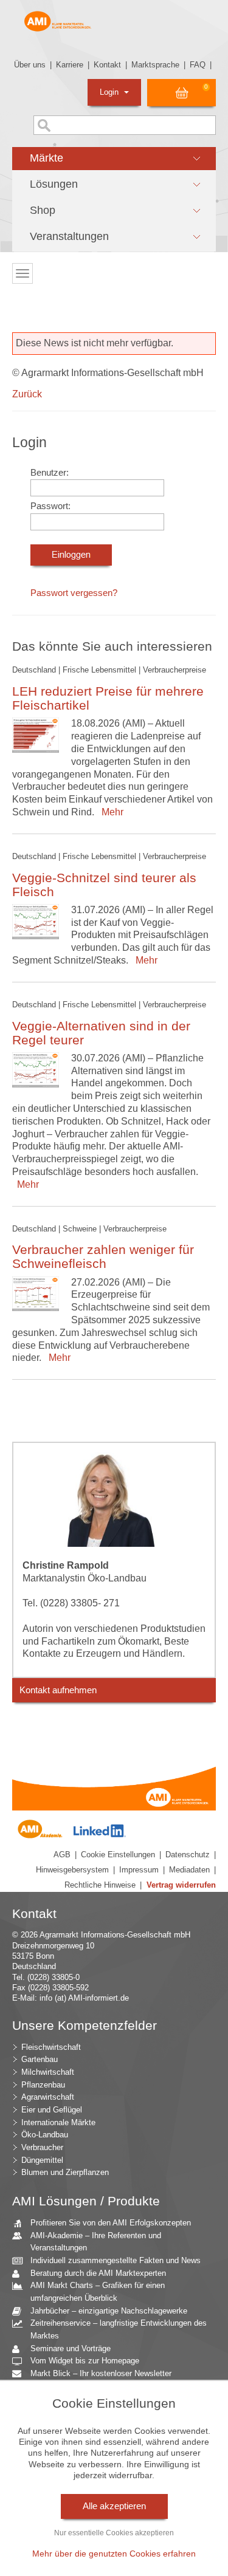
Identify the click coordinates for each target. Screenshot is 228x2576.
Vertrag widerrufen (181, 1885)
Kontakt (107, 65)
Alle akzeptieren (114, 2506)
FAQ (198, 65)
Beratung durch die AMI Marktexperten (98, 2273)
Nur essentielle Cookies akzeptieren (114, 2533)
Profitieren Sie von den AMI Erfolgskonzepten (111, 2223)
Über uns (30, 65)
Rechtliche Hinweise (100, 1885)
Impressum (139, 1870)
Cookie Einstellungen (118, 1855)
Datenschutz (188, 1855)
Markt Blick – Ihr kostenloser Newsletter (101, 2373)
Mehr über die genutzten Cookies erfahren (114, 2554)
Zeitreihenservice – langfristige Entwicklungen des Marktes (119, 2329)
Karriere (70, 65)
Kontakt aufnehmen (58, 1690)
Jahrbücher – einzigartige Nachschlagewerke (109, 2311)
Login (110, 92)
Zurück (27, 394)
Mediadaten (189, 1870)
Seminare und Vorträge (71, 2348)
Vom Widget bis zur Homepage (85, 2361)
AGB (62, 1855)
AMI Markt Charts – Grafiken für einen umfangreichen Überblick (98, 2292)
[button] (114, 159)
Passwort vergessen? (74, 593)
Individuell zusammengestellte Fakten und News (116, 2260)
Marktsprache (155, 65)
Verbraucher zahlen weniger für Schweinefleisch (103, 1256)
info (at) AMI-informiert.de (84, 1998)
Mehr (110, 812)
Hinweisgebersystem (72, 1870)
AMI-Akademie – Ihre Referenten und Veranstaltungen (96, 2242)
